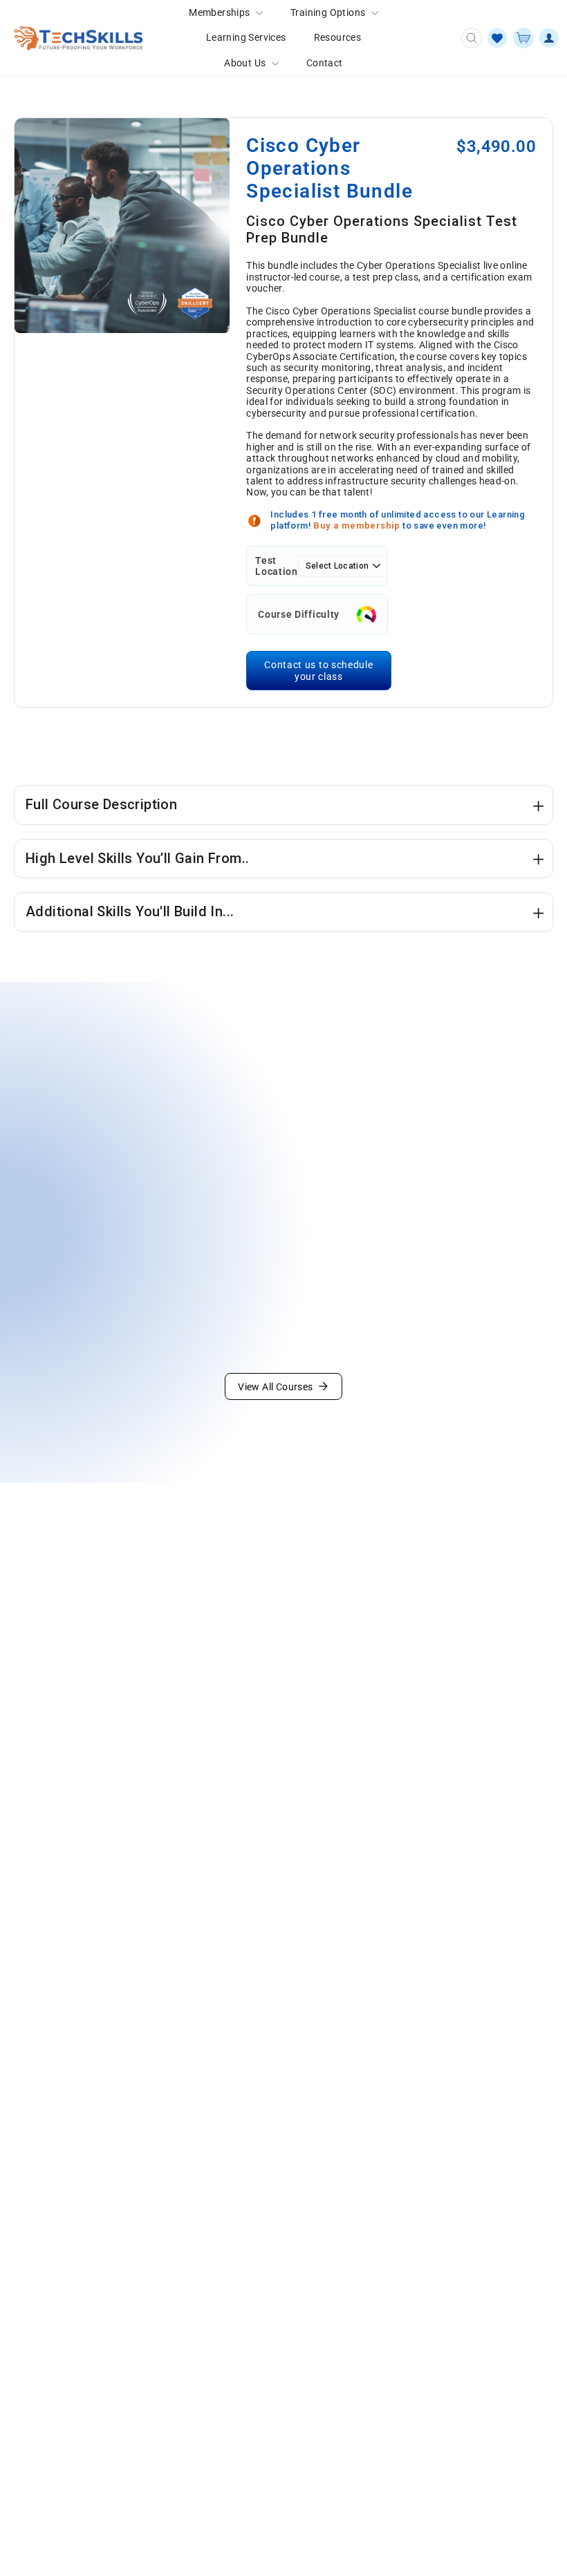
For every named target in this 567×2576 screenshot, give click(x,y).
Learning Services (246, 37)
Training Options (329, 12)
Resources (338, 37)
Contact (325, 63)
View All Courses (275, 1387)
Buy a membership (358, 525)
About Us (246, 63)
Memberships (221, 12)
